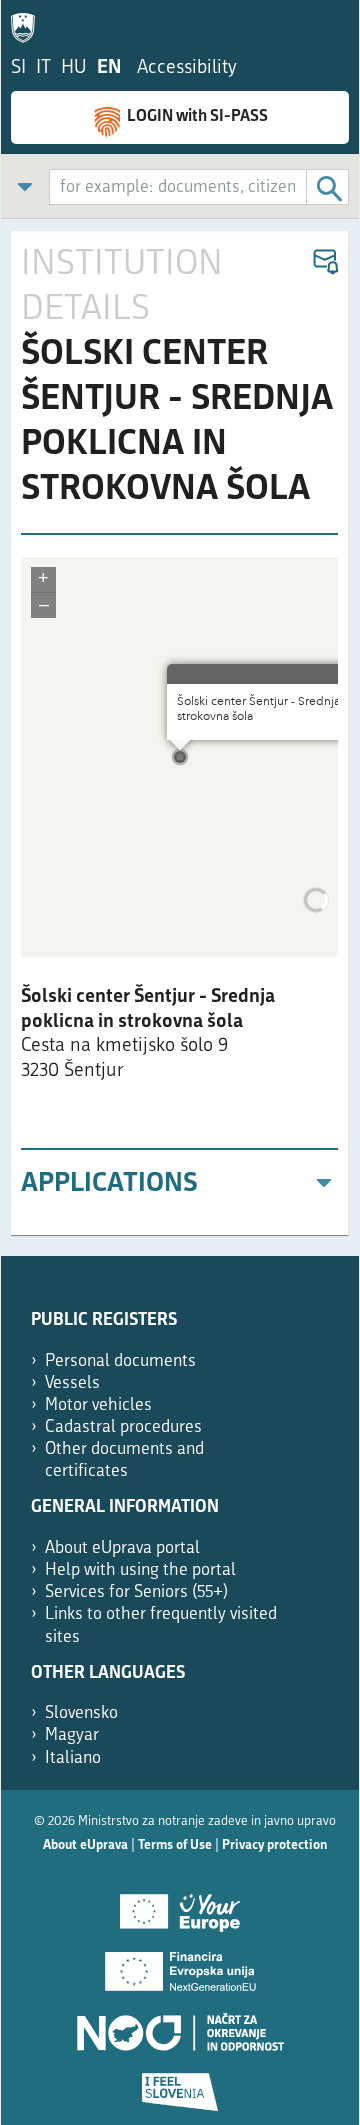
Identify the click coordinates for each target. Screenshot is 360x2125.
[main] (180, 733)
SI (18, 68)
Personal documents (120, 1361)
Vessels (72, 1383)
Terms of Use (175, 1845)
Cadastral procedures (123, 1427)
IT (43, 68)
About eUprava (85, 1845)
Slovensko (81, 1713)
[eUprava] (28, 24)
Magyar (72, 1735)
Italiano (73, 1758)
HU (74, 68)
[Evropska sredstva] (180, 2085)
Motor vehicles (98, 1405)
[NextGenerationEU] (180, 1965)
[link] (25, 186)
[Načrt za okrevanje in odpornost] (180, 2025)
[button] (324, 262)
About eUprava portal (122, 1548)
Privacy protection (274, 1845)
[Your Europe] (180, 1905)
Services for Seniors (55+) (136, 1592)
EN (109, 68)
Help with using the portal (140, 1570)
